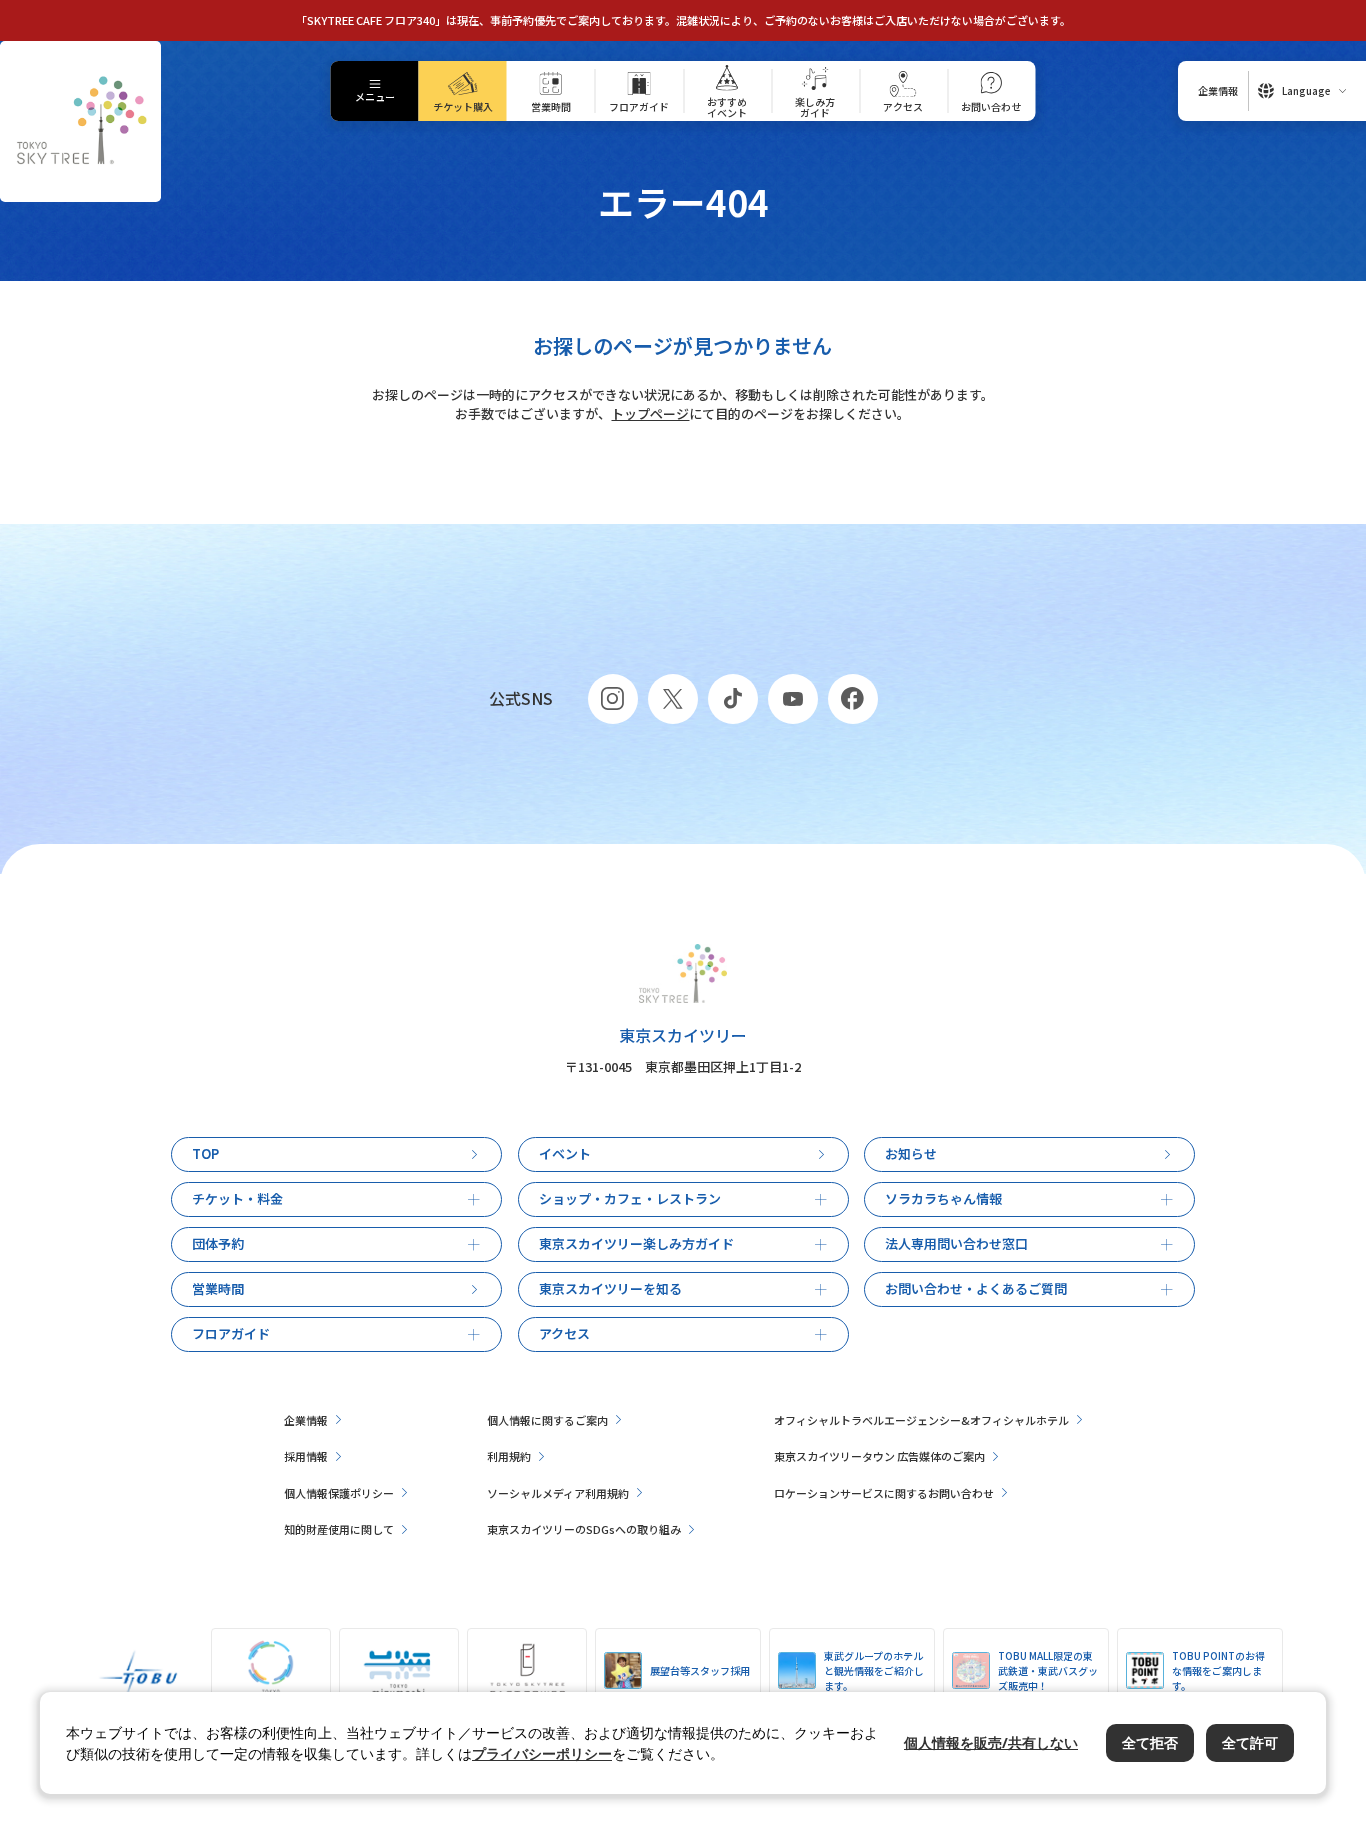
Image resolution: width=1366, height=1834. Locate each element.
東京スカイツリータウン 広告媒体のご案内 (879, 1456)
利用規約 (509, 1456)
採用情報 (306, 1456)
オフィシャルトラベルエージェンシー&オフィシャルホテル (921, 1420)
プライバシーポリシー (542, 1753)
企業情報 (306, 1420)
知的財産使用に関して (339, 1529)
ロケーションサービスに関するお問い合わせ (884, 1493)
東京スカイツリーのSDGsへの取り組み (584, 1529)
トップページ (650, 413)
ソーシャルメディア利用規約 (558, 1493)
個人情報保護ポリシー (339, 1493)
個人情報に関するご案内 (547, 1420)
